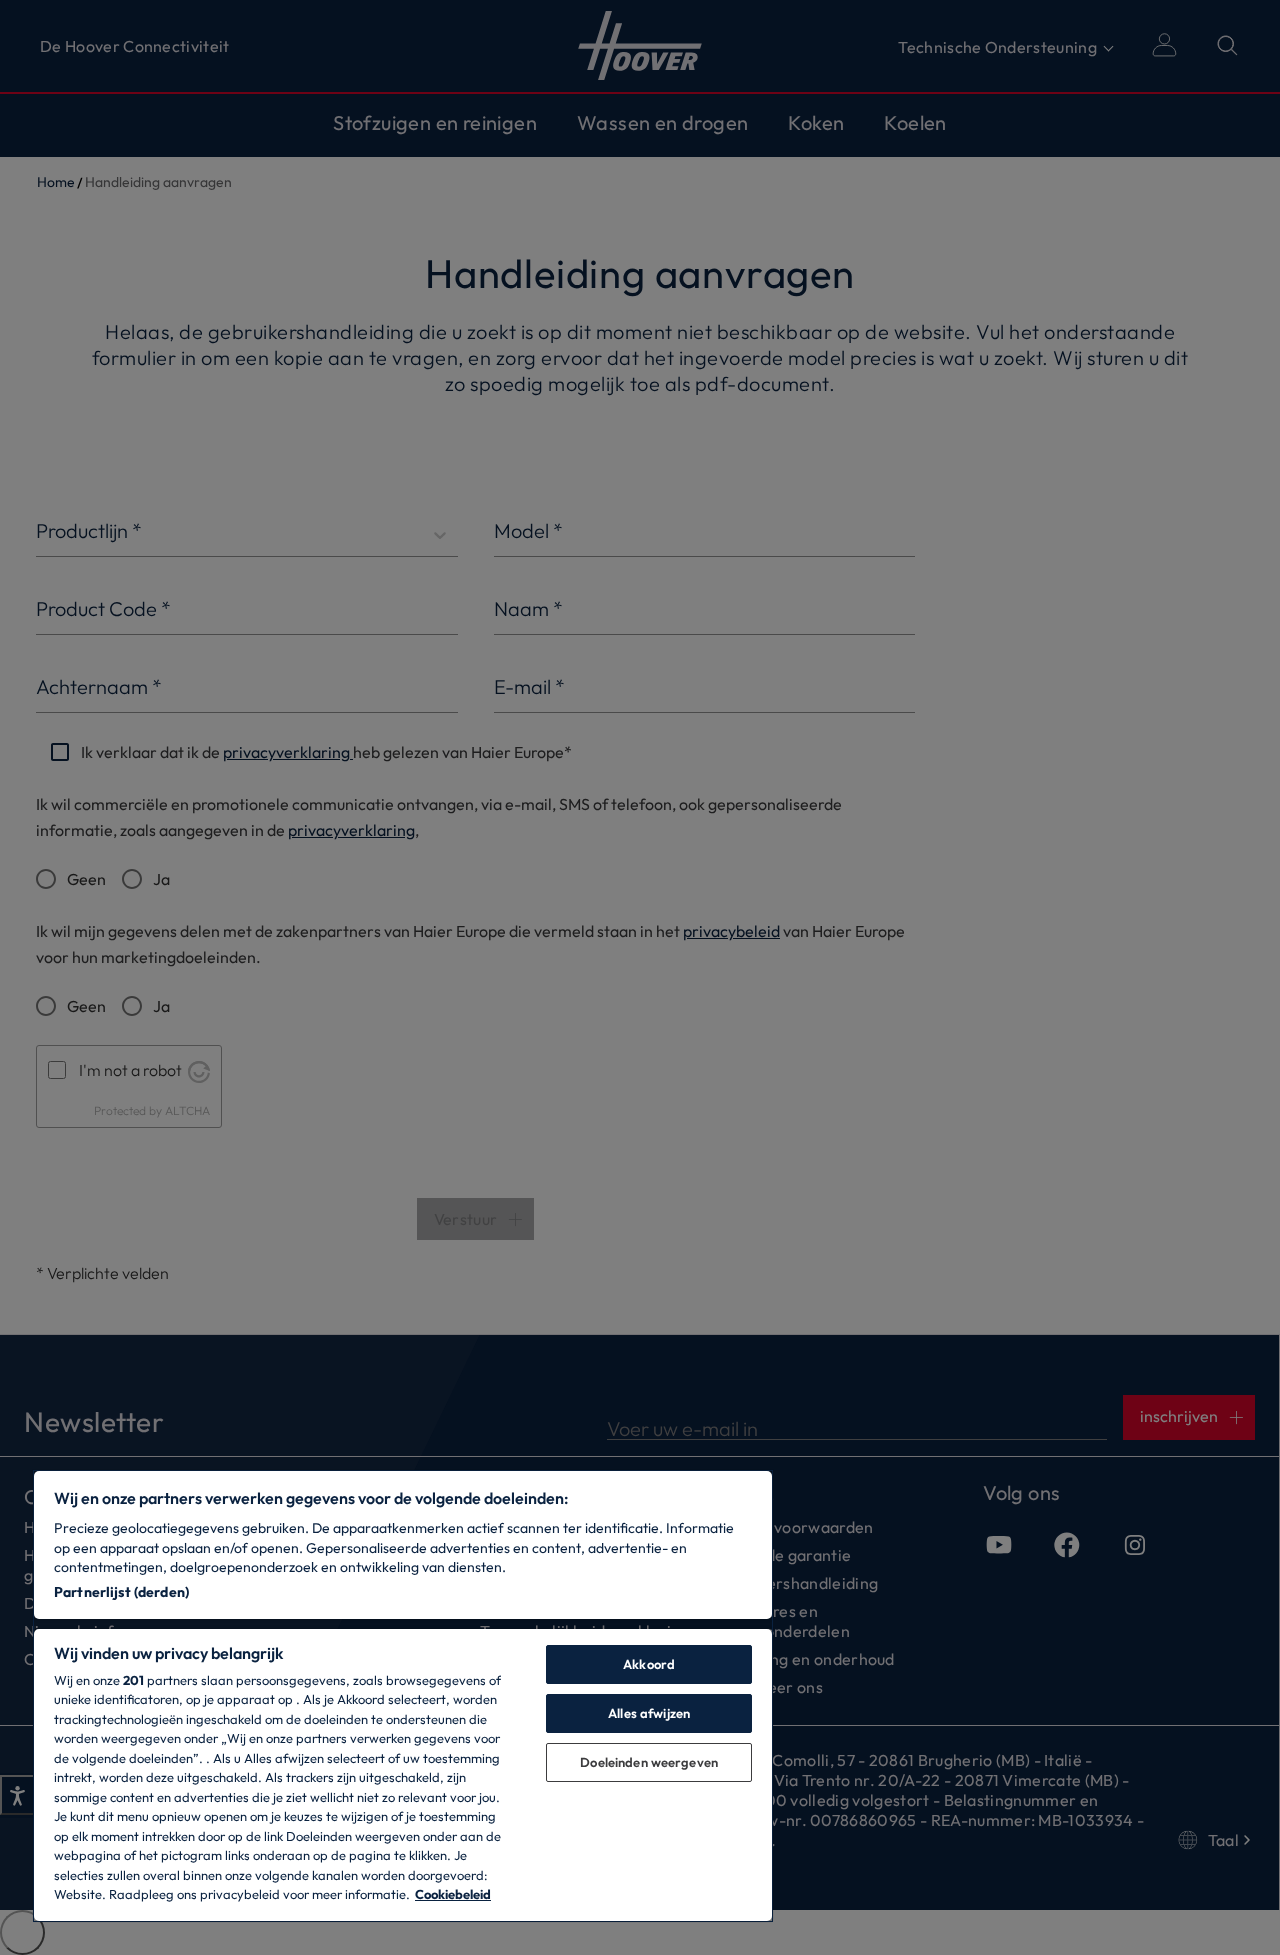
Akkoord (649, 1664)
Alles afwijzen (649, 1713)
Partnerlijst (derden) (121, 1592)
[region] (403, 1696)
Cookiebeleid (453, 1894)
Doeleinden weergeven (649, 1762)
